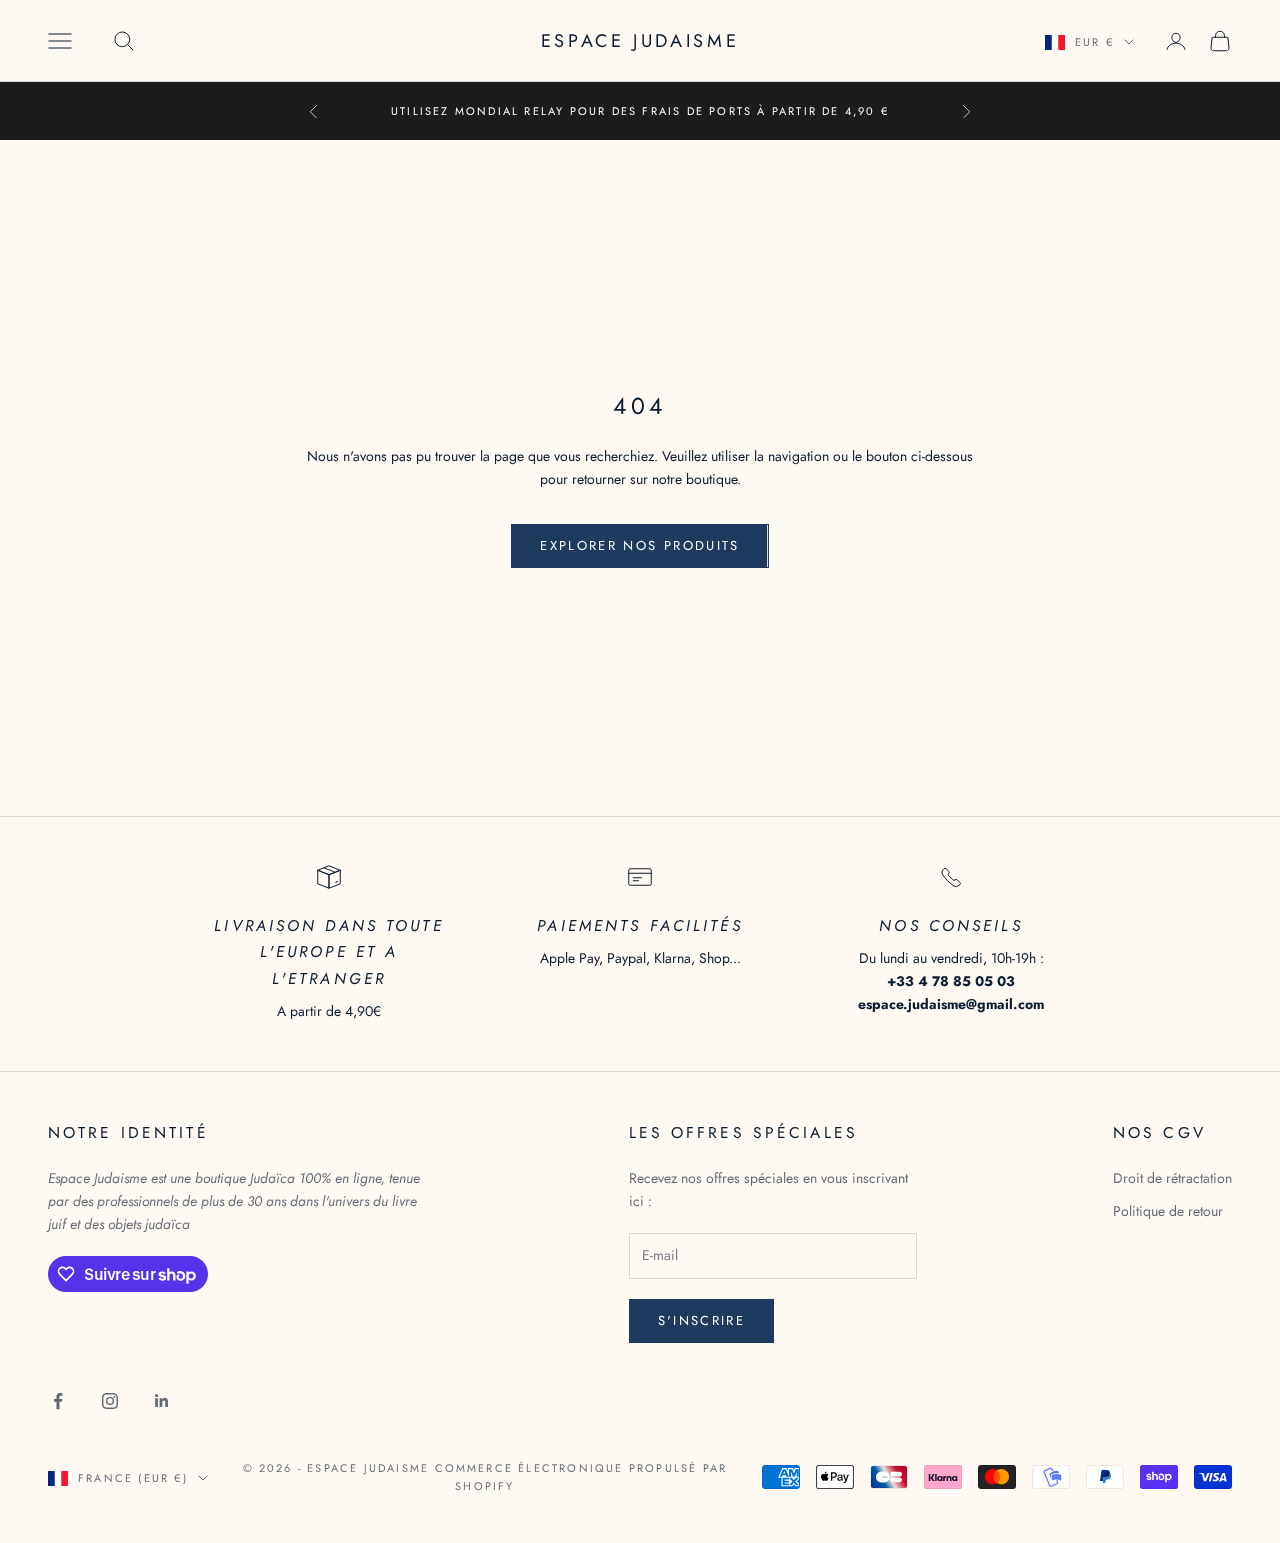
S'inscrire (701, 1320)
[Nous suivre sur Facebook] (58, 1401)
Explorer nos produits (639, 545)
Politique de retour (1168, 1211)
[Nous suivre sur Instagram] (110, 1401)
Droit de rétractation (1172, 1178)
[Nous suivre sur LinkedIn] (162, 1401)
